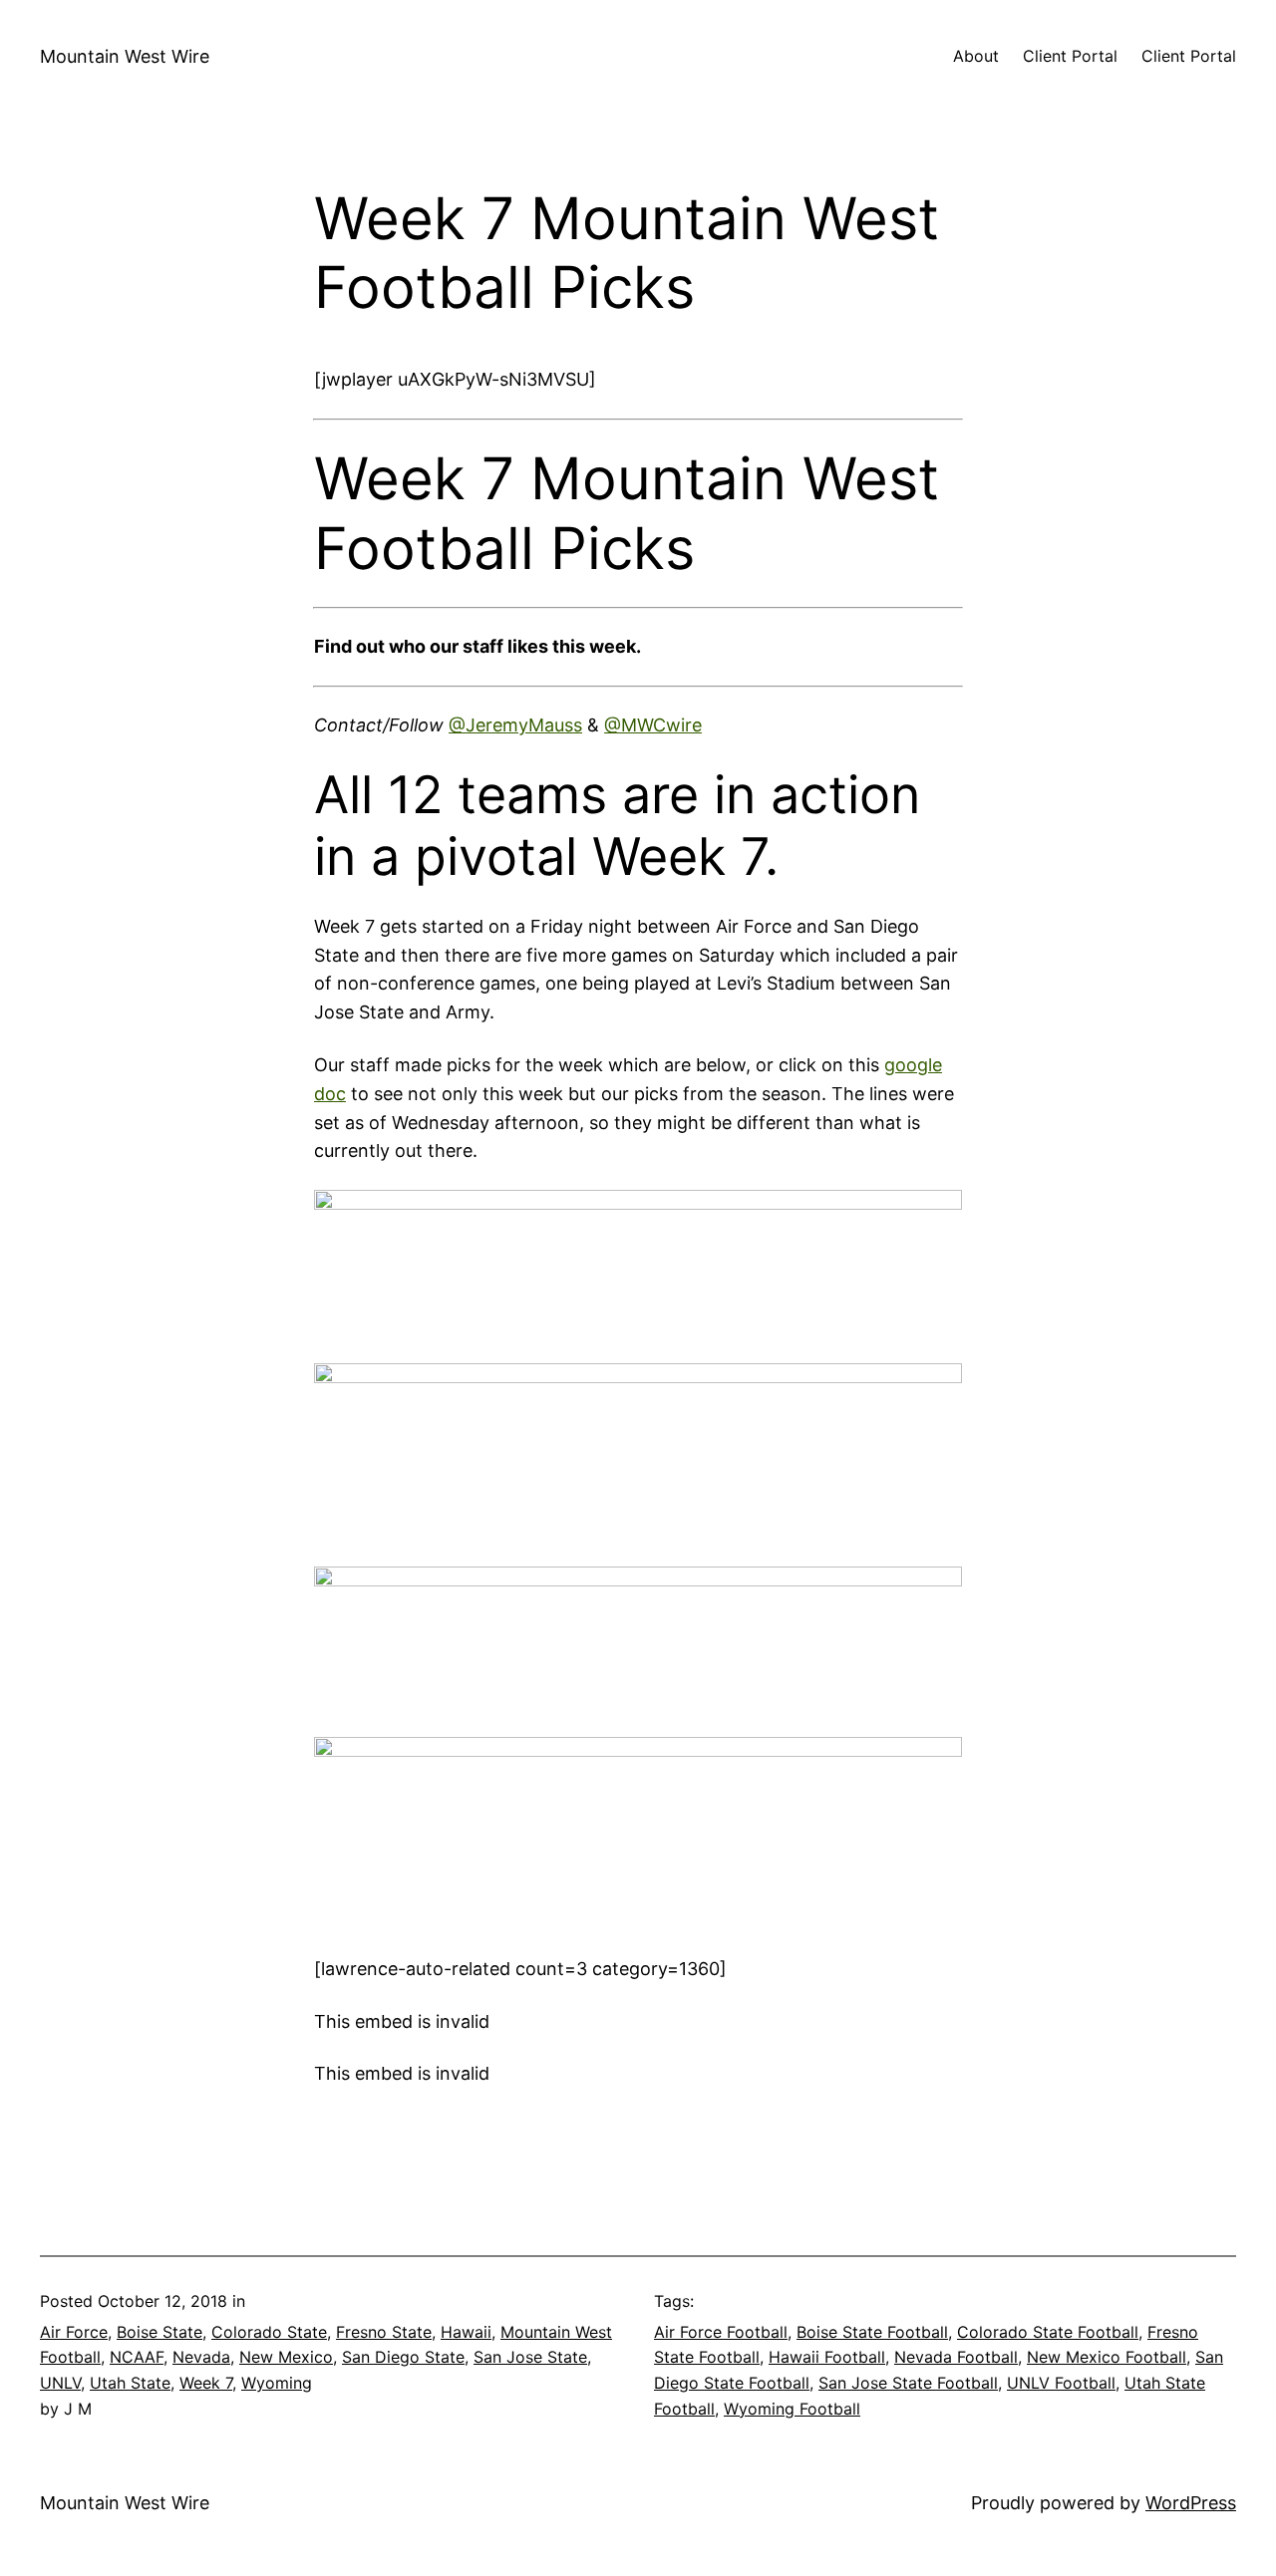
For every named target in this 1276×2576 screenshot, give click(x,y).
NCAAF (137, 2357)
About (976, 56)
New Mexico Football (1107, 2357)
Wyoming (277, 2383)
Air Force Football (721, 2332)
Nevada (201, 2357)
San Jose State (530, 2357)
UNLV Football (1061, 2383)
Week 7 (206, 2383)
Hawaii (466, 2332)
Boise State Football (872, 2332)
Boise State (159, 2332)
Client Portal (1070, 56)
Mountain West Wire (125, 56)
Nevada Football (956, 2357)
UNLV (60, 2383)
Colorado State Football (1048, 2332)
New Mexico (286, 2357)
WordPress (1191, 2503)
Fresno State (384, 2332)
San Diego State (403, 2357)
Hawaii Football (827, 2357)
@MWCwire (653, 725)
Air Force (74, 2332)
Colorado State (269, 2332)
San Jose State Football (908, 2383)
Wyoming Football (792, 2409)
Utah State (130, 2383)
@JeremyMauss (515, 725)
